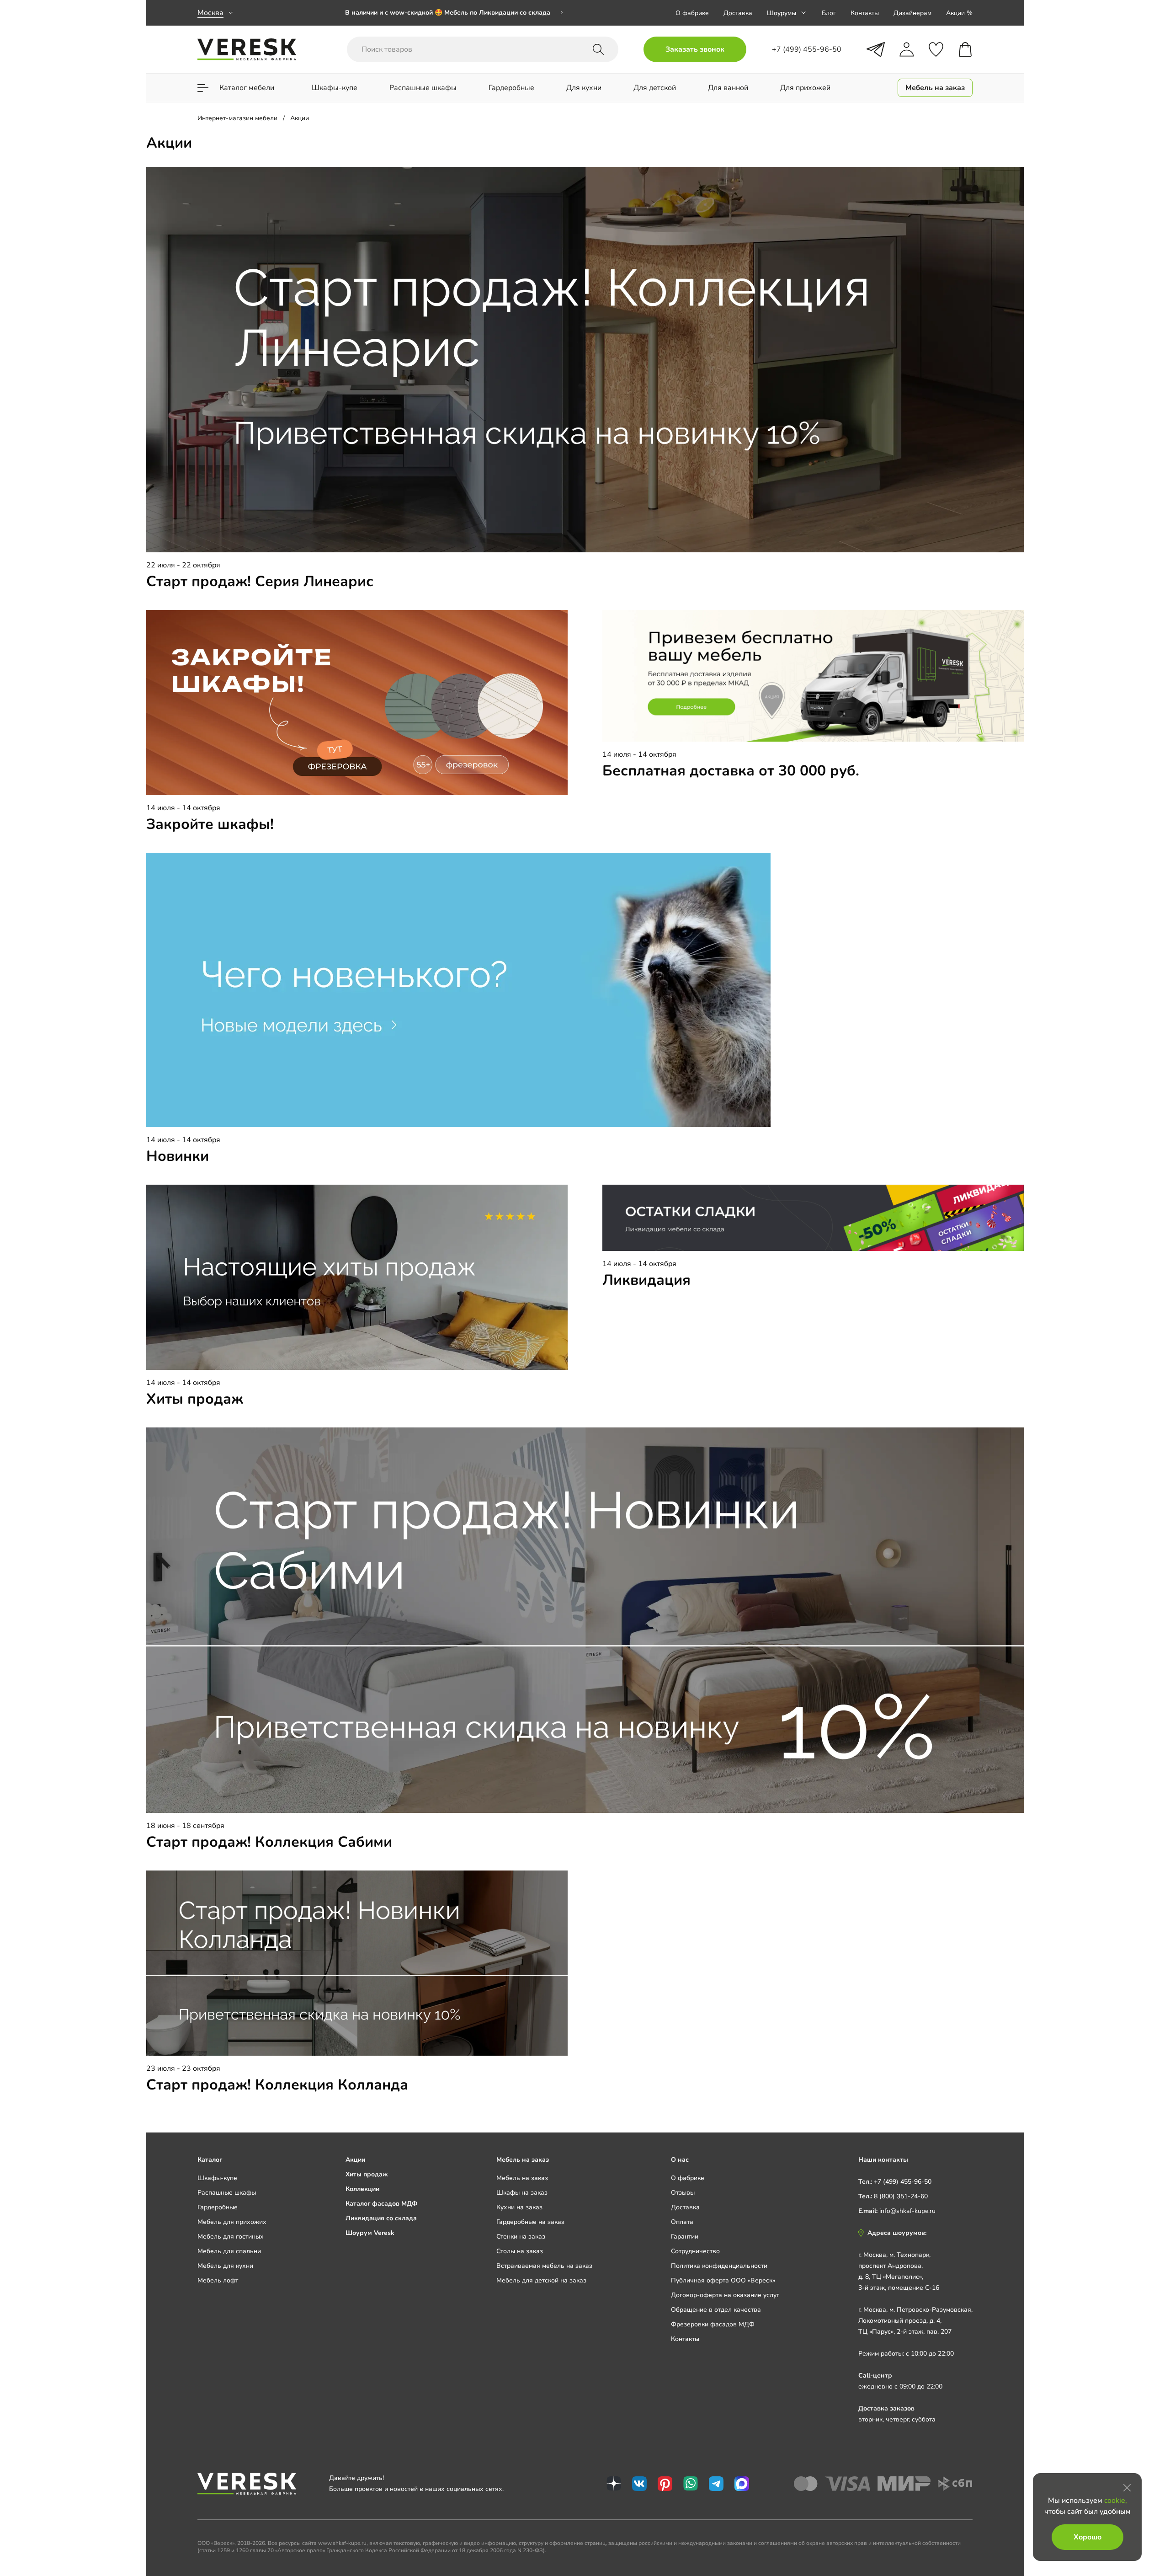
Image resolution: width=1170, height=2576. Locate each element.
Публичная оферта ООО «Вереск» (723, 2280)
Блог (829, 13)
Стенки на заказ (521, 2237)
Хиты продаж (195, 1399)
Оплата (682, 2222)
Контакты (865, 13)
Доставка (738, 13)
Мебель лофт (218, 2280)
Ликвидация (646, 1280)
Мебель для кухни (225, 2266)
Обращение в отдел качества (716, 2310)
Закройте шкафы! (210, 824)
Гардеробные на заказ (530, 2222)
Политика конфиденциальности (719, 2266)
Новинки (178, 1156)
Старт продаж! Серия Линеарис (260, 581)
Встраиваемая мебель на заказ (544, 2266)
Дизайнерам (912, 13)
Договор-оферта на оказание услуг (725, 2295)
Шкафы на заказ (522, 2193)
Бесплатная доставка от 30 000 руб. (731, 771)
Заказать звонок (695, 49)
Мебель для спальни (229, 2251)
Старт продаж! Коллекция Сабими (269, 1842)
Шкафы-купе (217, 2178)
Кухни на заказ (519, 2207)
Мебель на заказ (522, 2178)
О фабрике (692, 13)
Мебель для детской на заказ (541, 2280)
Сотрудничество (695, 2251)
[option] (454, 13)
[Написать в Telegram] (876, 49)
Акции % (959, 13)
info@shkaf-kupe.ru (907, 2211)
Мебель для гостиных (231, 2237)
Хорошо (1088, 2537)
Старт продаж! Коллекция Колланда (277, 2085)
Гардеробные (218, 2207)
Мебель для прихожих (232, 2222)
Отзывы (683, 2193)
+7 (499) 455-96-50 (903, 2182)
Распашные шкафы (227, 2193)
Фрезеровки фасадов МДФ (713, 2324)
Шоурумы (782, 13)
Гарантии (685, 2237)
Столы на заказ (520, 2251)
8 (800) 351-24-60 (901, 2196)
